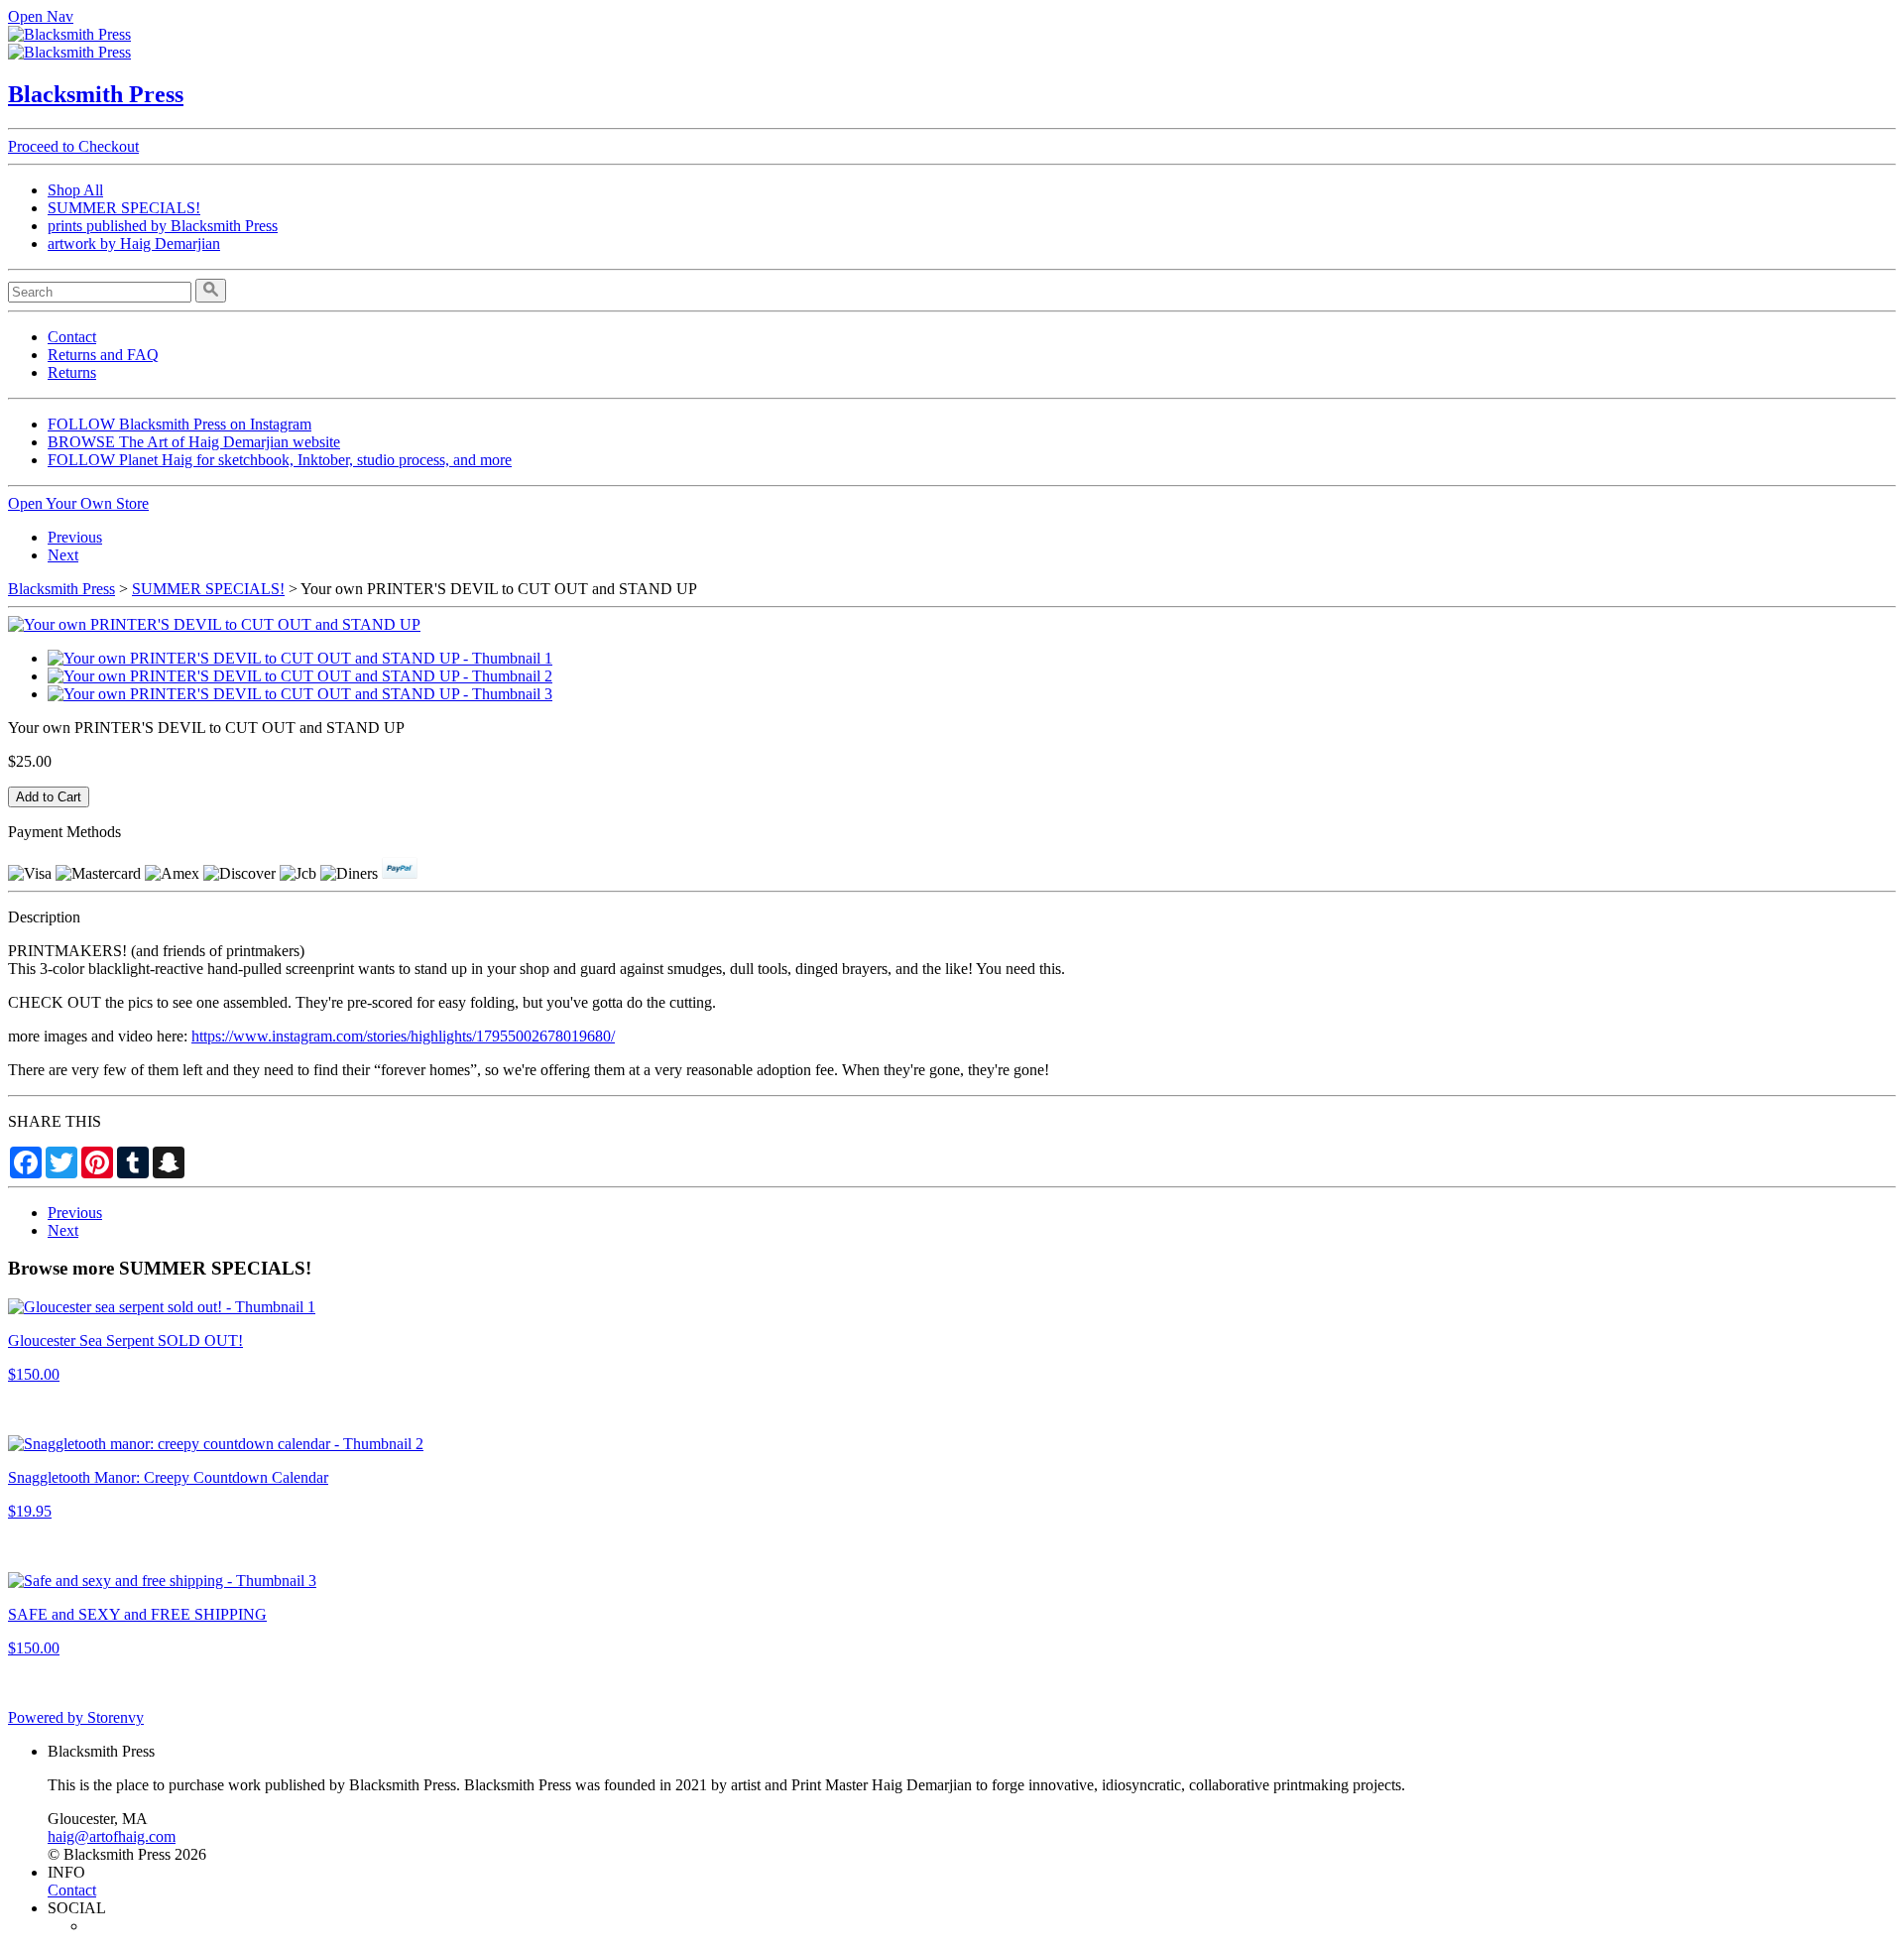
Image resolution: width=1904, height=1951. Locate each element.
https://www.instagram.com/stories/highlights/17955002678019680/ (403, 1036)
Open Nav (41, 16)
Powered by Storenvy (76, 1717)
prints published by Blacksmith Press (163, 226)
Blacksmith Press (96, 94)
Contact (72, 337)
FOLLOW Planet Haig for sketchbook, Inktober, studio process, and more (280, 460)
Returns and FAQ (103, 355)
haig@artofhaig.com (112, 1836)
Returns (72, 372)
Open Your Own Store (78, 503)
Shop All (75, 190)
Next (63, 555)
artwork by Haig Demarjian (134, 244)
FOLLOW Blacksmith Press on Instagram (179, 424)
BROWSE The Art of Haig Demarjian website (194, 442)
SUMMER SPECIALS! (124, 208)
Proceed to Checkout (73, 146)
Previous (75, 537)
